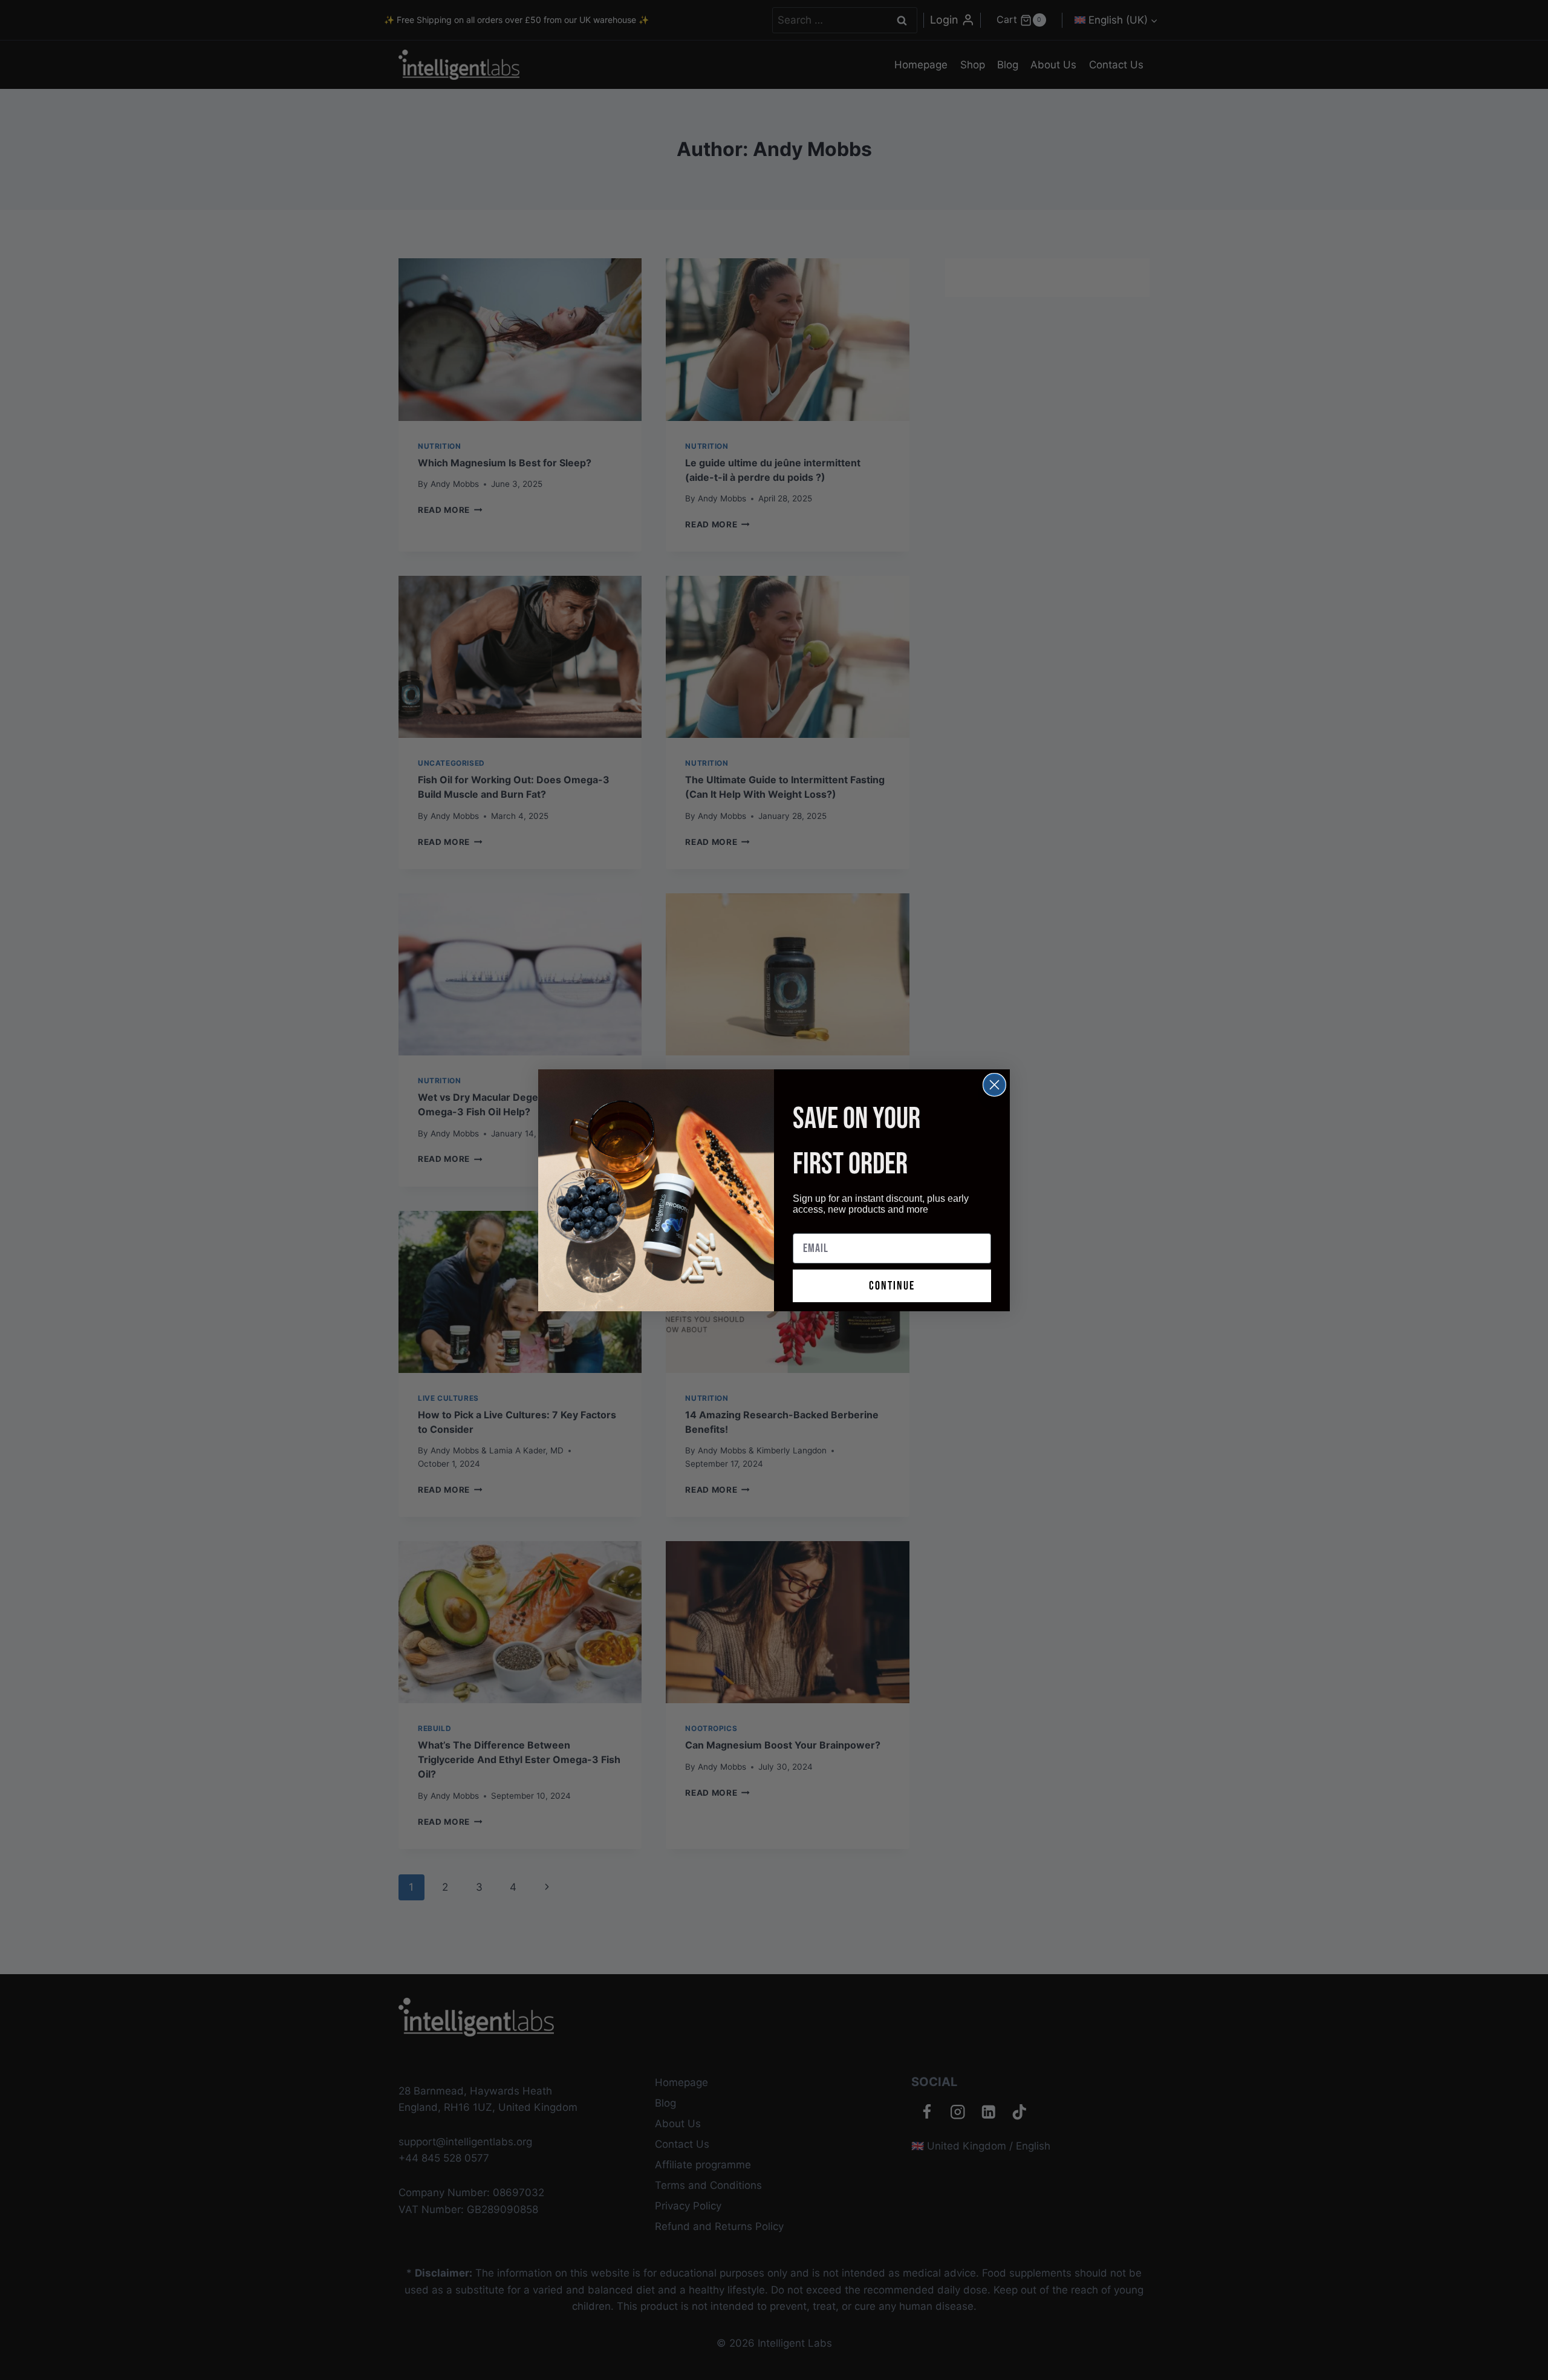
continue (892, 1286)
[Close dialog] (994, 1085)
